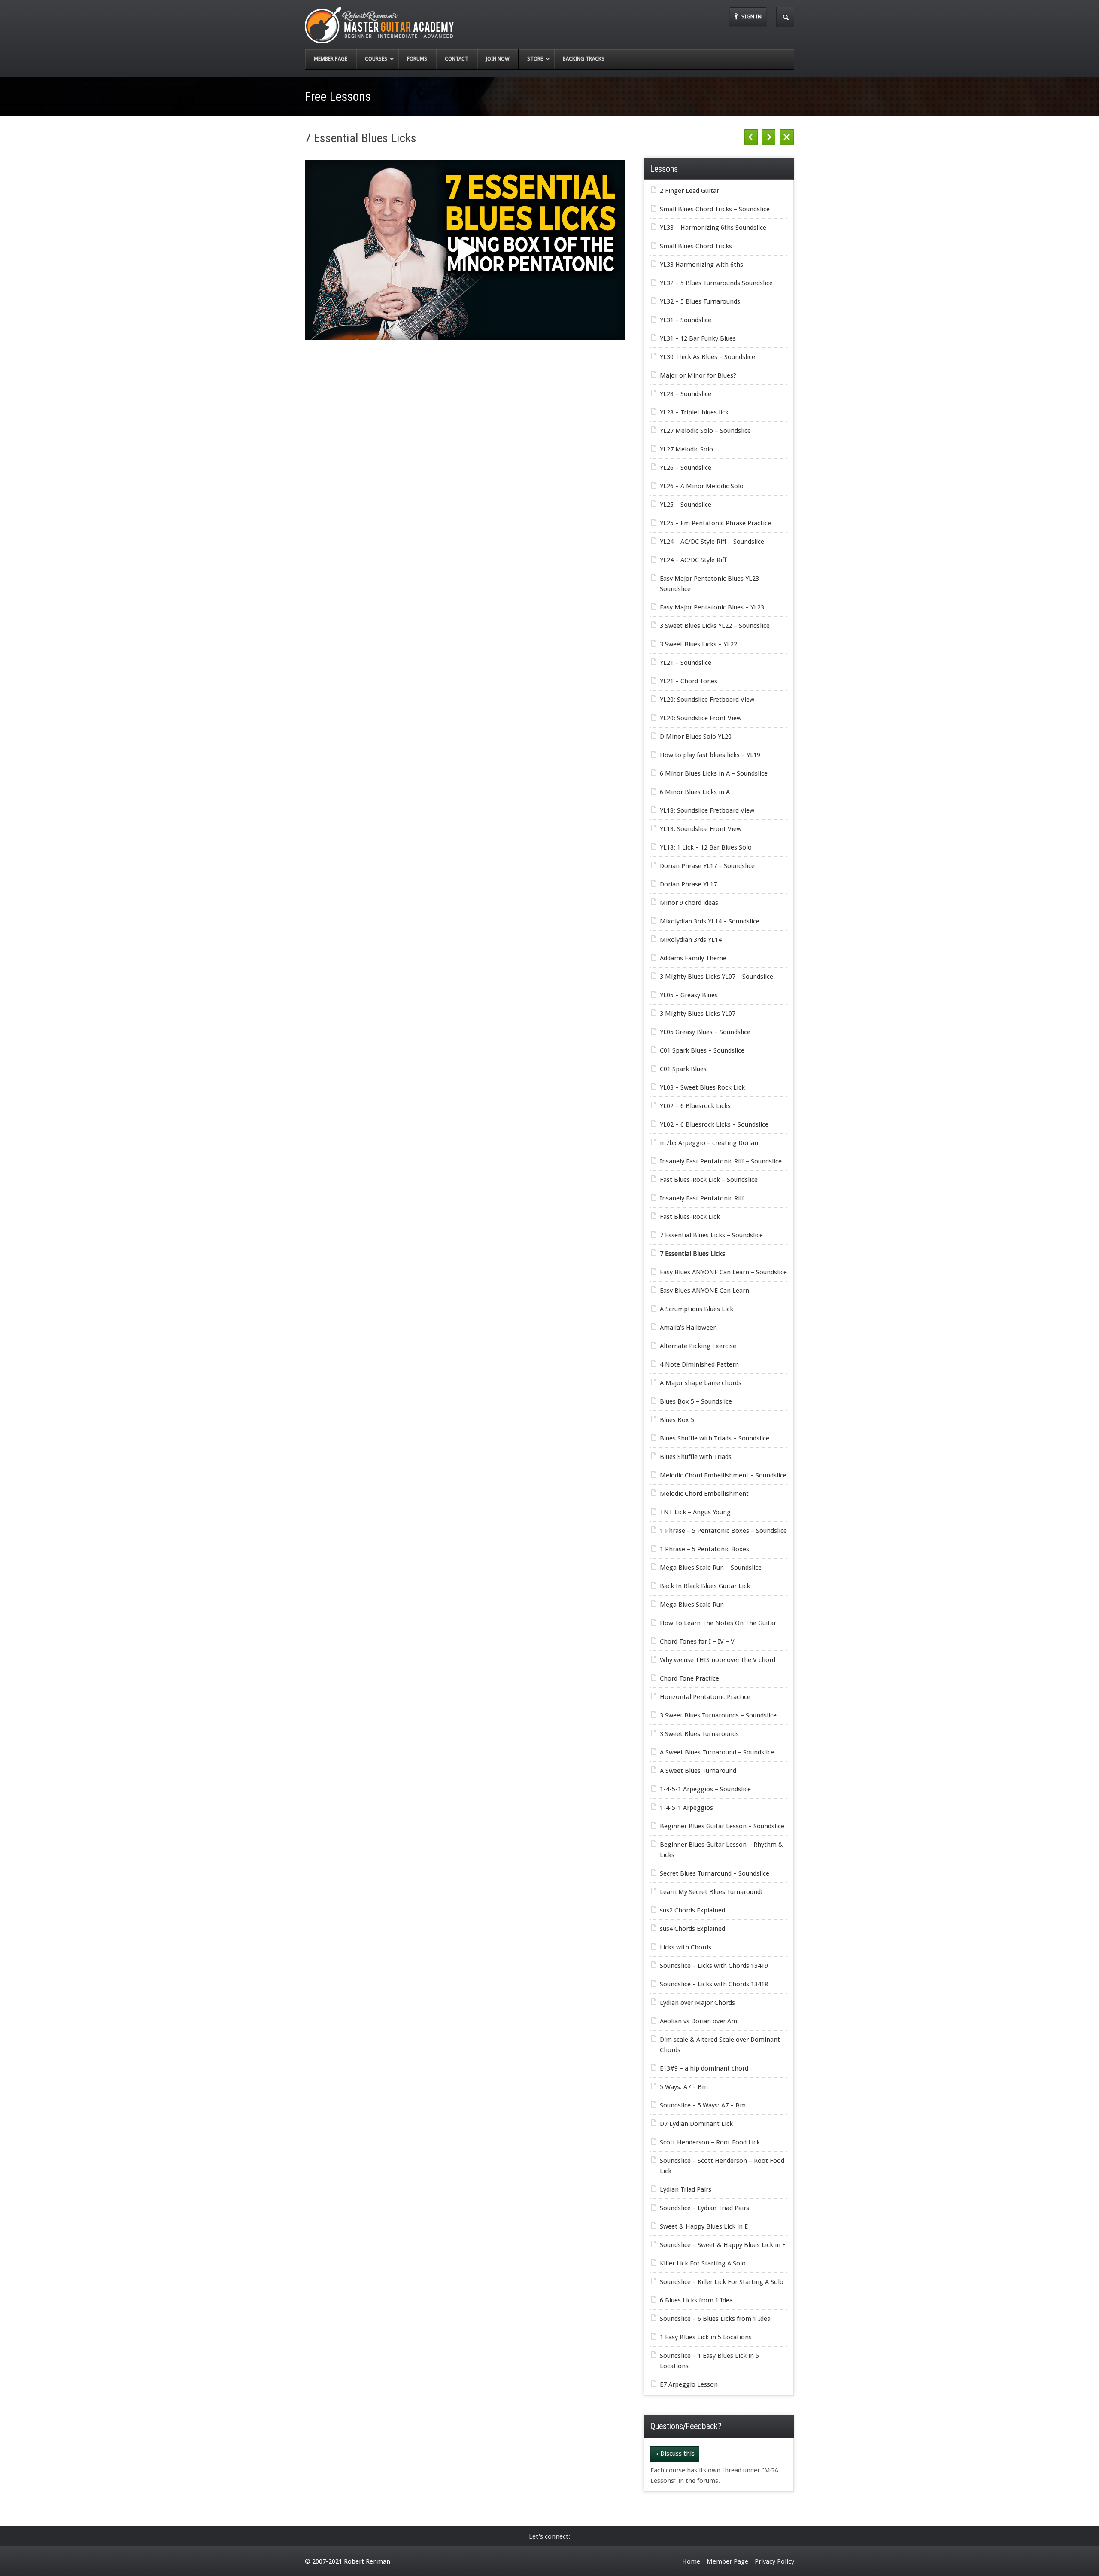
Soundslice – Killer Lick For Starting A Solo (722, 2282)
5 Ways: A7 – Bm (684, 2087)
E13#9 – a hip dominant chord (704, 2068)
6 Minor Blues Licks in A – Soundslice (714, 773)
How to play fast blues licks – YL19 (710, 755)
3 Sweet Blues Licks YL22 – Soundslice (715, 626)
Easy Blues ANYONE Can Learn (704, 1291)
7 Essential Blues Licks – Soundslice (711, 1235)
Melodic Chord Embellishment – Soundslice (723, 1475)
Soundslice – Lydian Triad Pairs (704, 2208)
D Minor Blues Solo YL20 (696, 737)
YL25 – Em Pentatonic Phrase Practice (715, 523)
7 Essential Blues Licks (692, 1254)
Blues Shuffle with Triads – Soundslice (715, 1438)
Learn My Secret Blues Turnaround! (711, 1892)
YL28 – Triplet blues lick (694, 412)
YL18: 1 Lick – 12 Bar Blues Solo (706, 847)
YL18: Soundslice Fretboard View (707, 810)
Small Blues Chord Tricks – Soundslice (715, 209)
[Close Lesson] (787, 137)
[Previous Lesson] (751, 137)
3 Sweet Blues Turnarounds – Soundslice (718, 1715)
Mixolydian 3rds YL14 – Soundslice (710, 921)
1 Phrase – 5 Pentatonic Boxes (704, 1549)
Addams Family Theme (693, 958)
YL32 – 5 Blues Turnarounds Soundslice (716, 283)
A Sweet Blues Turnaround (698, 1771)
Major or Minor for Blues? (698, 375)
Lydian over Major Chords (697, 2003)
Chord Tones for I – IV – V (697, 1641)
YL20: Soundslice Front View (701, 718)
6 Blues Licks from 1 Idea (696, 2300)
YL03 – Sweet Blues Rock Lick (702, 1087)
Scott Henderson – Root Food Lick (710, 2142)
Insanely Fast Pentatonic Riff (702, 1198)
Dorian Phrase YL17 (688, 884)
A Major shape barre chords (701, 1383)
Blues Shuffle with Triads (696, 1457)
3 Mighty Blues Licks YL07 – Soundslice (716, 977)
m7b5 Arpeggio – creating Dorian (709, 1143)
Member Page (727, 2561)
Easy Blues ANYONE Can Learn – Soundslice (723, 1272)
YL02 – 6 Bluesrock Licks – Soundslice (714, 1124)
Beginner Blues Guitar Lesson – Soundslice (722, 1826)
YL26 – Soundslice (686, 468)
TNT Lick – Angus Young (695, 1512)
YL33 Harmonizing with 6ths (701, 265)
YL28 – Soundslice (686, 394)
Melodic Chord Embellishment (704, 1494)
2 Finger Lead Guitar (689, 191)
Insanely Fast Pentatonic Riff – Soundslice (721, 1161)
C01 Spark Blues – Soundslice (702, 1050)
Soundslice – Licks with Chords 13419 (714, 1966)
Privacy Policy (774, 2561)
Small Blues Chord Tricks (696, 246)
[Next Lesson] (769, 137)
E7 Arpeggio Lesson (689, 2384)
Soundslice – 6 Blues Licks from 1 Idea (715, 2319)
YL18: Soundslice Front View (701, 829)
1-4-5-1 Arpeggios (686, 1808)
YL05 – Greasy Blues (689, 995)
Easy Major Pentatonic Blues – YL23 (712, 607)
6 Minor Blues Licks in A (695, 792)
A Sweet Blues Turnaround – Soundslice (717, 1752)
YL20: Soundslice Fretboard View (707, 700)
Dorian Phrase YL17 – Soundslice (707, 866)
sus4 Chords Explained (692, 1929)
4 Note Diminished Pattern (699, 1364)
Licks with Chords (686, 1947)
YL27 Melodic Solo (686, 449)
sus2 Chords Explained (692, 1910)
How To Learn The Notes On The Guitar (718, 1623)
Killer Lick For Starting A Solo (703, 2263)
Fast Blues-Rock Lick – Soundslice (709, 1180)
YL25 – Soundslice (686, 505)
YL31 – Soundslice (686, 320)
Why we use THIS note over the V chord (718, 1660)
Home (691, 2561)
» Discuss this (675, 2454)
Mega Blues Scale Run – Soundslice (711, 1568)
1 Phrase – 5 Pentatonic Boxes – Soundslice (723, 1531)
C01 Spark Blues (683, 1069)
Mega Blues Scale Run (692, 1605)
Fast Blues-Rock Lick (690, 1217)
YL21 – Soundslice (686, 663)
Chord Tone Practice (689, 1678)
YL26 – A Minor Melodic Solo (702, 486)
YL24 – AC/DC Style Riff (693, 560)
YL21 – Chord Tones (689, 681)
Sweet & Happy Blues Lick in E (704, 2226)
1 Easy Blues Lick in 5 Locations (706, 2337)
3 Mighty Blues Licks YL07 (698, 1014)
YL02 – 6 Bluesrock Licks (695, 1106)
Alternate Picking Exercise (698, 1346)
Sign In (751, 17)
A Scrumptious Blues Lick (697, 1309)
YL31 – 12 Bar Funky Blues (698, 338)
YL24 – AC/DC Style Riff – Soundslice (712, 542)
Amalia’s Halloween (688, 1328)
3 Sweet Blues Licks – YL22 (698, 644)
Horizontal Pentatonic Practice (705, 1697)
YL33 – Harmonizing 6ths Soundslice (713, 228)
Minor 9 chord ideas (689, 903)
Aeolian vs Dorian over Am (698, 2021)
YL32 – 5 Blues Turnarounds (700, 301)
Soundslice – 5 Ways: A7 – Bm (703, 2105)
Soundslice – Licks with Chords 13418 (714, 1984)
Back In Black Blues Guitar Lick (705, 1586)
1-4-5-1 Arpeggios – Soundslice (705, 1789)
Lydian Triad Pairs (686, 2189)
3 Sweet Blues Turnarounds (699, 1734)
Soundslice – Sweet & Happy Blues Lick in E (723, 2245)
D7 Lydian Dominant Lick (696, 2124)
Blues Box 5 (677, 1420)
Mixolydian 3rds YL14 (691, 940)
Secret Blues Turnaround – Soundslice (715, 1873)
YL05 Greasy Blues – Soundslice (705, 1032)
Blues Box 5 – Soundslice (696, 1401)
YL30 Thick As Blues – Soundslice (707, 357)
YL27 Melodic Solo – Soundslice (705, 431)
